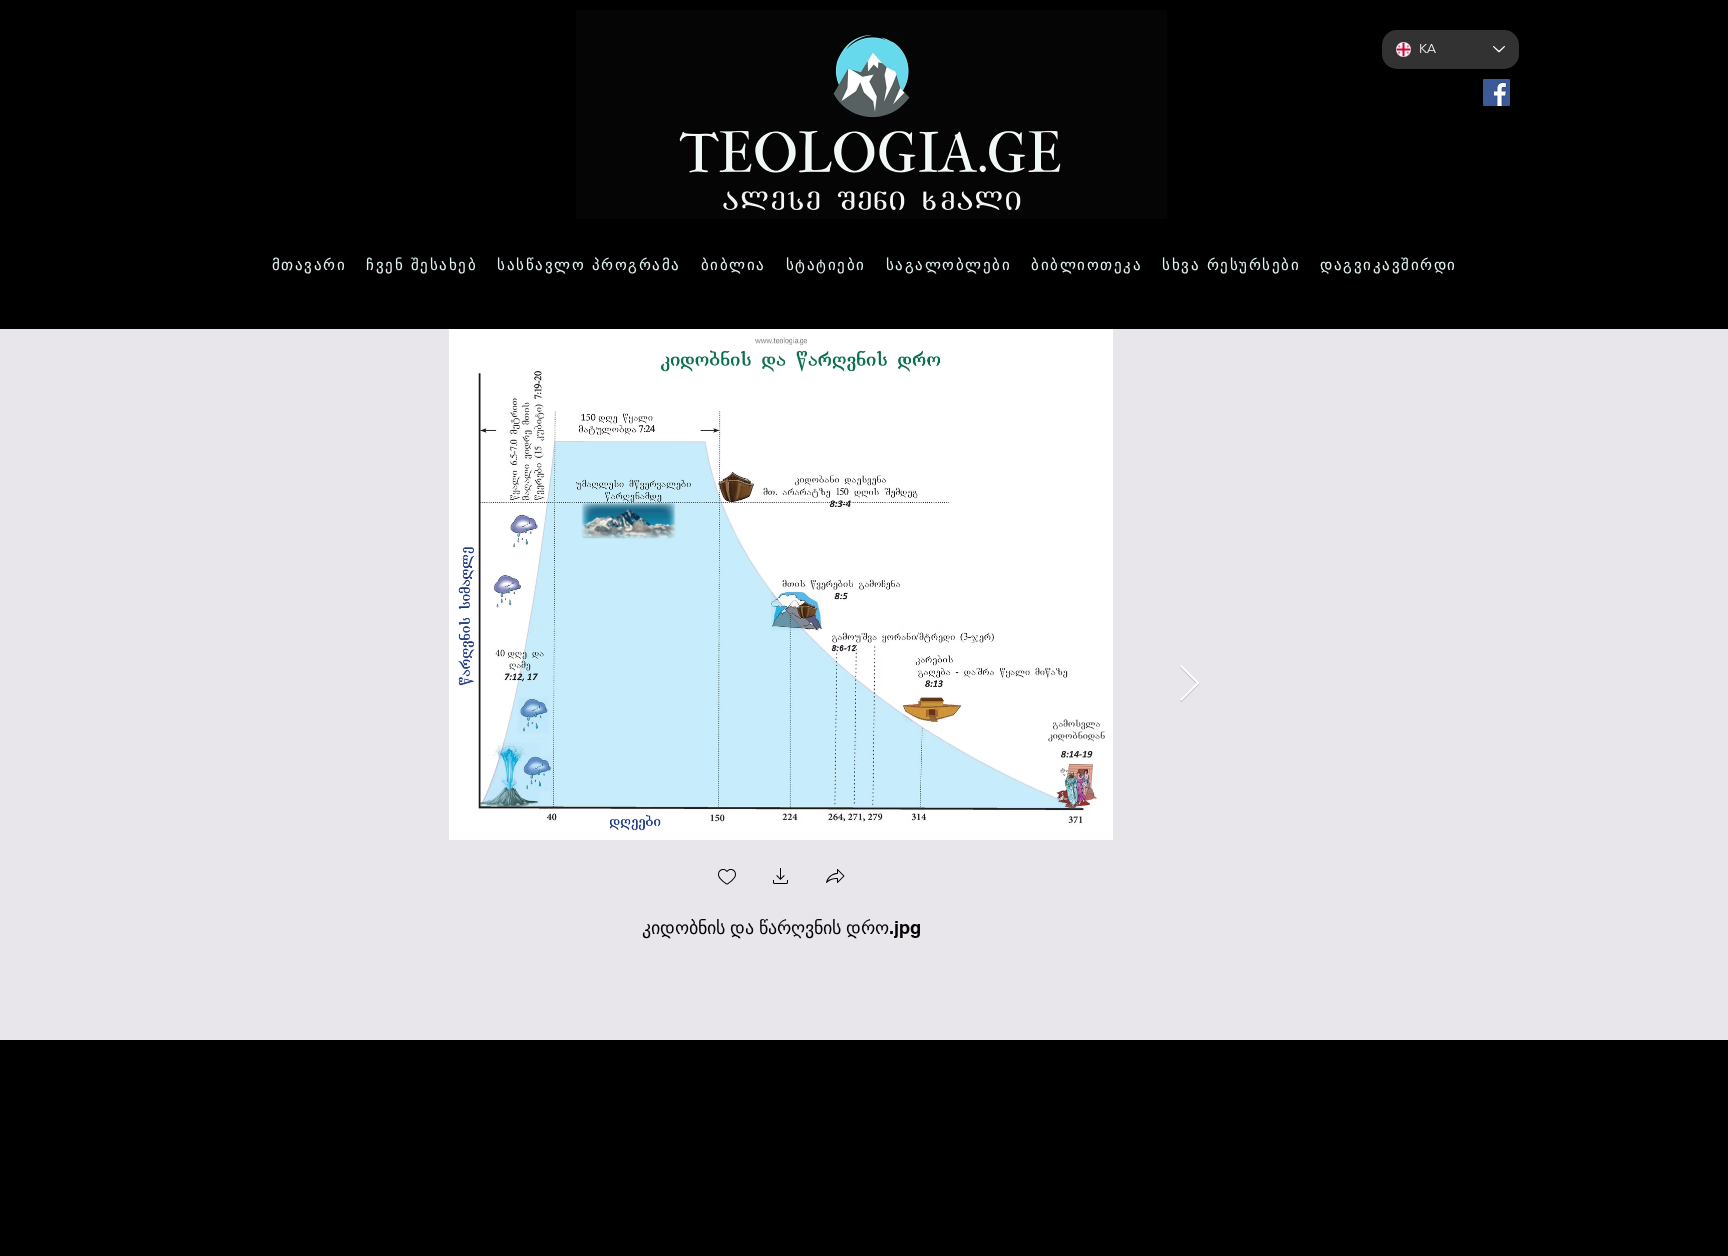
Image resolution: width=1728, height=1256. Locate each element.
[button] (781, 878)
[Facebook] (1496, 92)
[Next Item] (1189, 684)
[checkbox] (727, 878)
